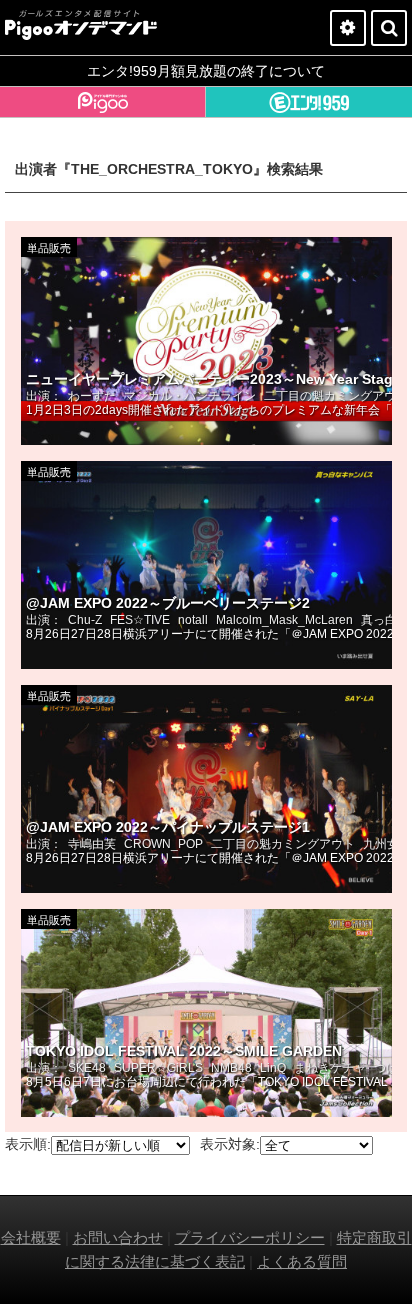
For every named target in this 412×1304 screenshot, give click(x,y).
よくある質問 (302, 1261)
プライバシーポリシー (250, 1237)
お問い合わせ (118, 1237)
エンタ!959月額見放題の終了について (206, 71)
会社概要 (31, 1237)
